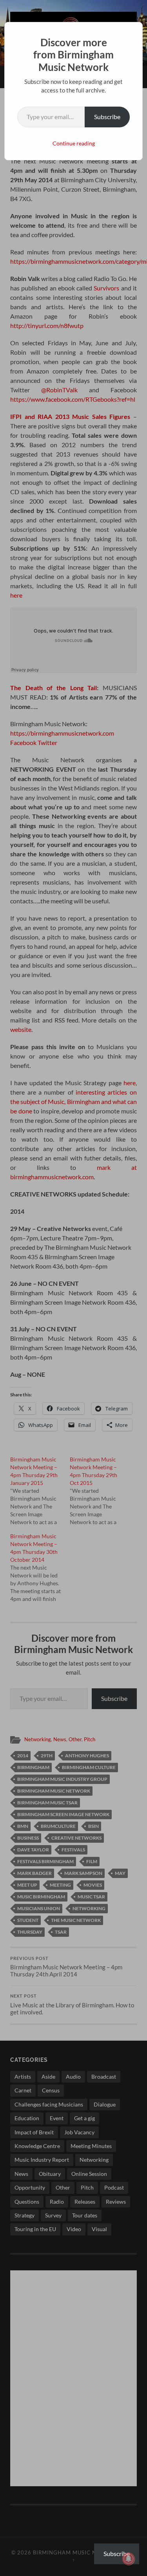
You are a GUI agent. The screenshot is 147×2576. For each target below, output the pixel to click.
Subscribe (107, 117)
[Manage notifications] (129, 2559)
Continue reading (74, 143)
